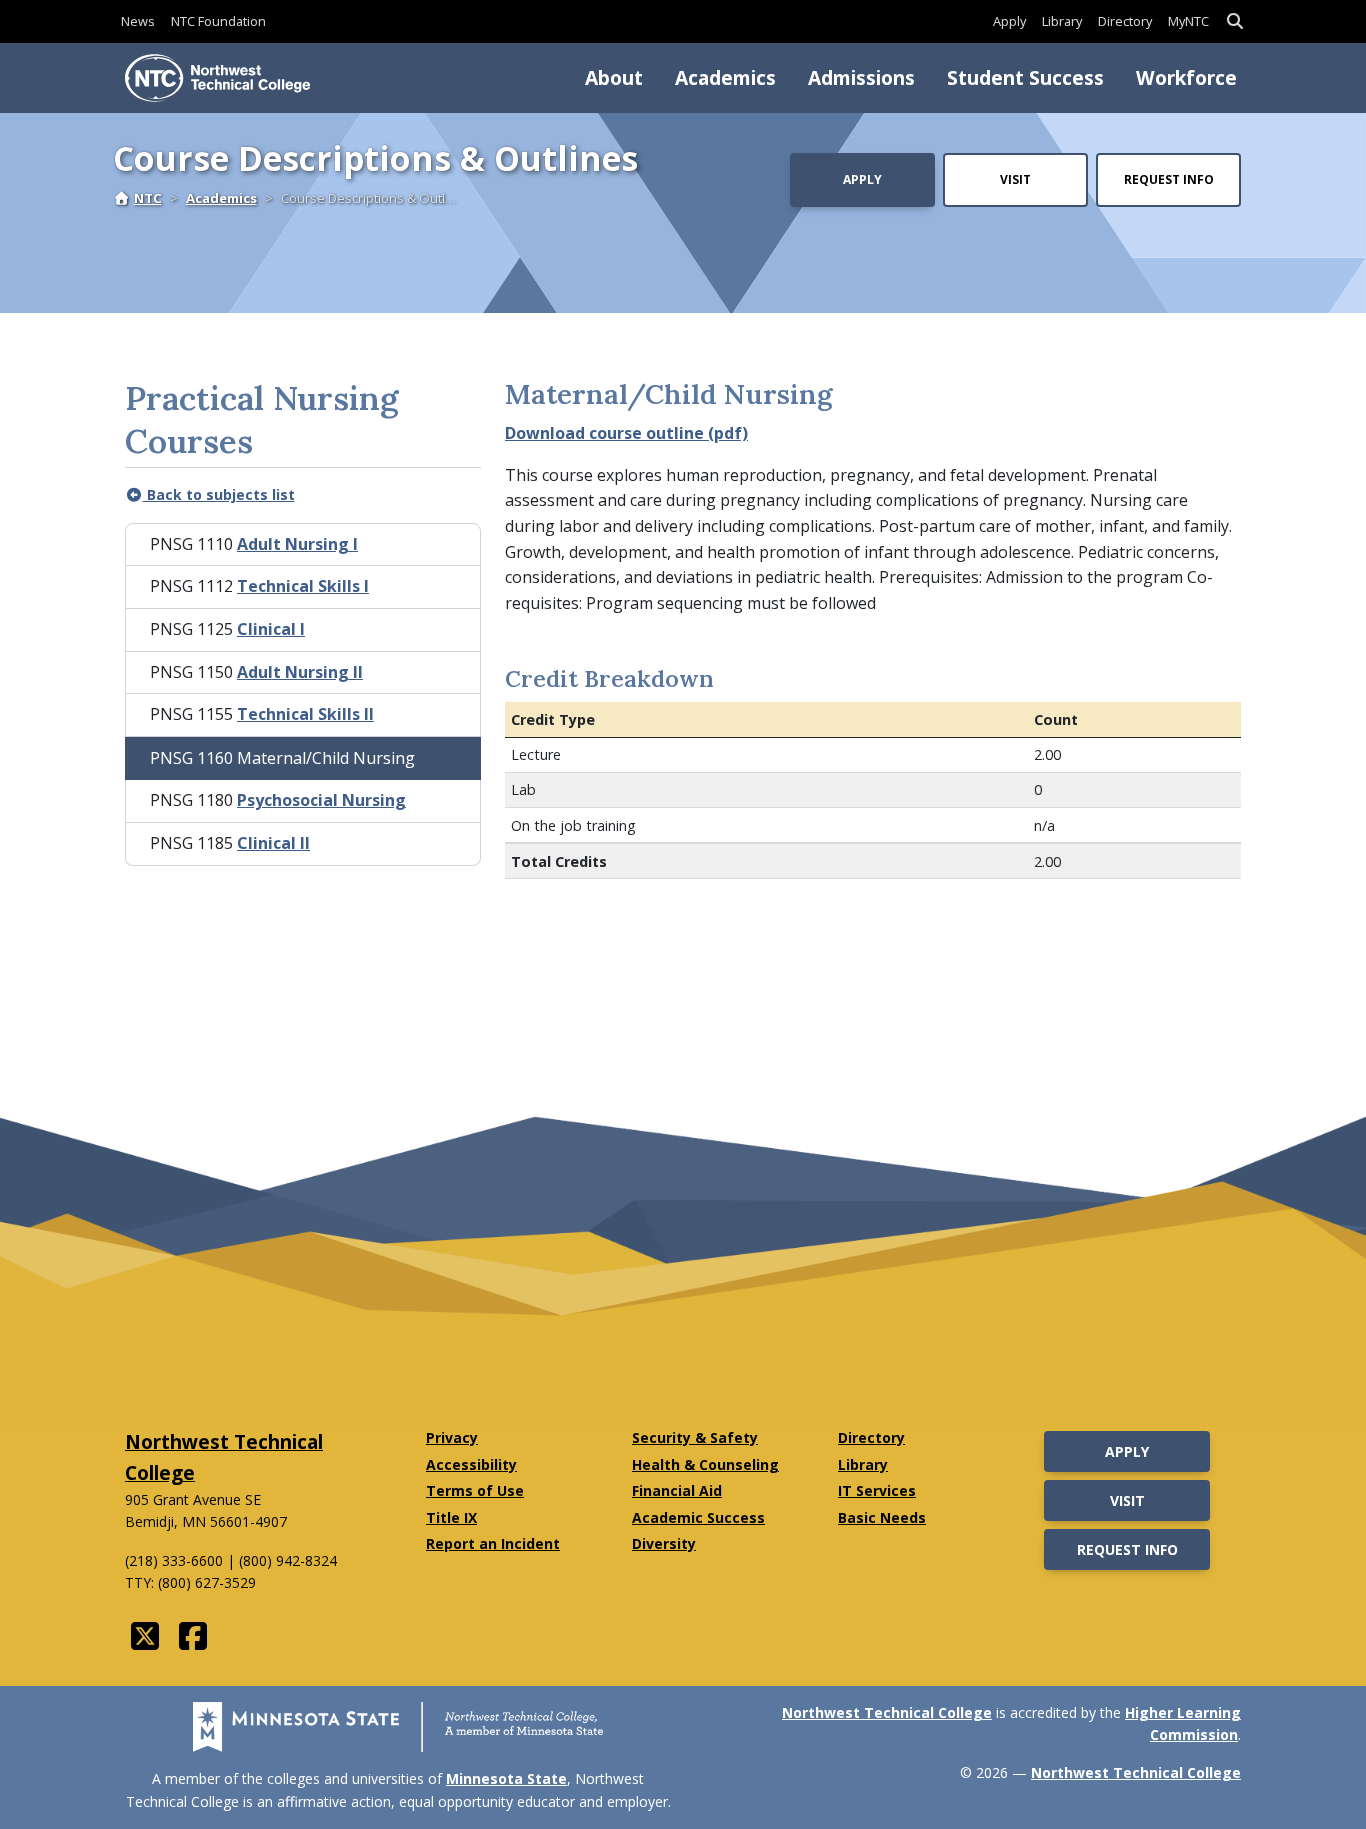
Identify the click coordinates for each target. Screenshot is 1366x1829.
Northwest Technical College (887, 1712)
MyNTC (1188, 21)
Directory (1125, 21)
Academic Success (698, 1517)
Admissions (861, 77)
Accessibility (471, 1464)
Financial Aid (677, 1490)
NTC (148, 198)
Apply (1009, 21)
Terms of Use (475, 1490)
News (138, 21)
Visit (1015, 179)
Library (1062, 21)
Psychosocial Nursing (321, 800)
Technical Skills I (303, 586)
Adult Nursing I (297, 544)
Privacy (452, 1437)
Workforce (1186, 77)
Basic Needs (882, 1517)
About (614, 77)
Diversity (664, 1543)
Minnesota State (506, 1778)
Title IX (451, 1517)
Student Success (1025, 77)
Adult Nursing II (300, 672)
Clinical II (273, 843)
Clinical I (271, 629)
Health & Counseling (705, 1464)
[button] (1235, 21)
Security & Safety (695, 1437)
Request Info (1169, 179)
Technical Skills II (305, 714)
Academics (725, 77)
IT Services (877, 1490)
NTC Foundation (218, 21)
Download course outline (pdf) (626, 433)
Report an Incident (493, 1543)
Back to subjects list (219, 494)
